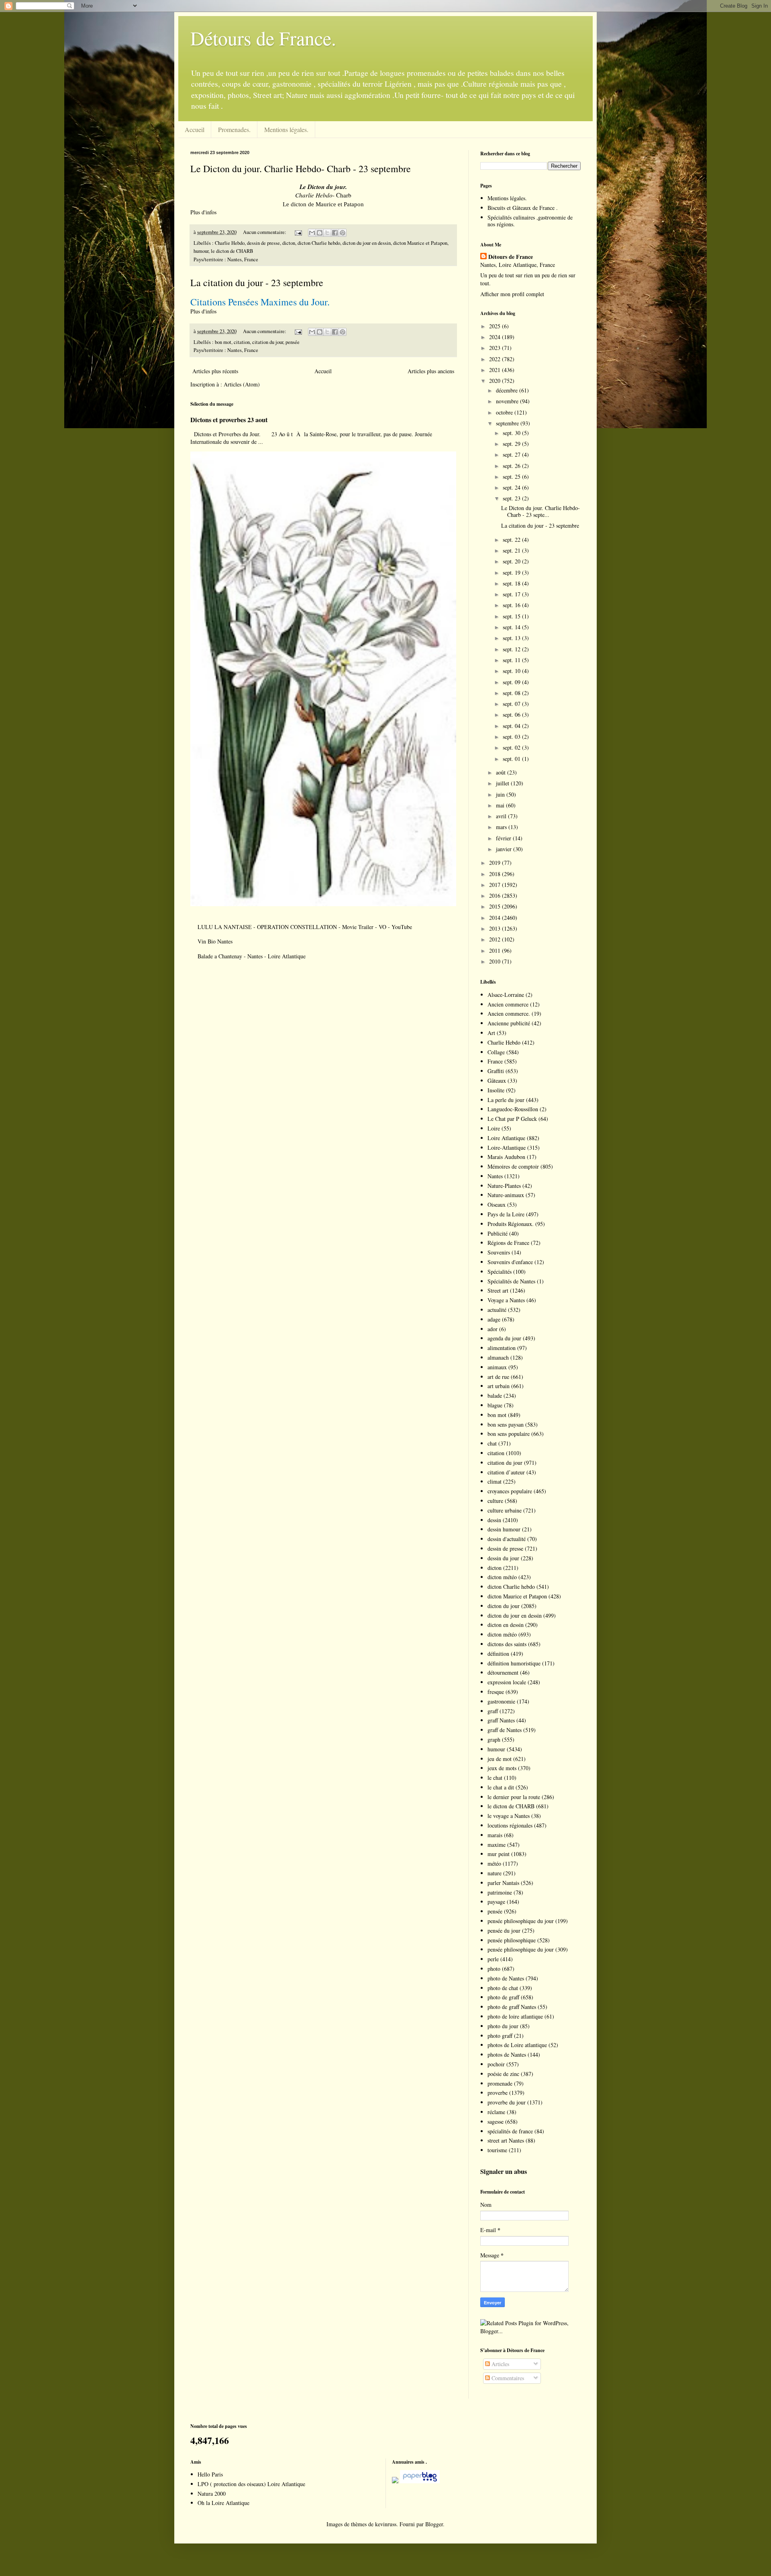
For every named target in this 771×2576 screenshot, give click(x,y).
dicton (289, 243)
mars (502, 827)
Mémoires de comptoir (513, 1166)
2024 (496, 337)
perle (493, 1959)
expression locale (507, 1682)
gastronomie (501, 1701)
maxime (497, 1845)
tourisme (497, 2150)
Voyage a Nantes (506, 1300)
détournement (503, 1672)
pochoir (496, 2064)
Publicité (498, 1233)
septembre (508, 423)
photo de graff (503, 1997)
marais (495, 1835)
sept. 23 (512, 498)
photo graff (500, 2036)
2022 (496, 359)
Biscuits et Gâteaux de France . (523, 208)
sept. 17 (512, 594)
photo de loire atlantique (515, 2016)
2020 (496, 381)
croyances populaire (510, 1491)
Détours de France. (263, 38)
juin (501, 794)
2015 (496, 906)
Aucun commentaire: (265, 232)
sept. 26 (512, 466)
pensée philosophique (512, 1940)
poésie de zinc (503, 2074)
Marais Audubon (506, 1157)
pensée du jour (504, 1930)
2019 (496, 863)
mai (501, 805)
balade (495, 1396)
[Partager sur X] (327, 233)
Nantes (495, 1176)
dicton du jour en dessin (367, 243)
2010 (496, 961)
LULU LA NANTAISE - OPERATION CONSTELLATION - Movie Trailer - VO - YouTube (305, 927)
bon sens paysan (506, 1424)
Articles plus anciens (431, 371)
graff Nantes (501, 1720)
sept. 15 (512, 616)
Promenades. (234, 129)
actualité (497, 1310)
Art (491, 1033)
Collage (496, 1052)
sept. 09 (512, 682)
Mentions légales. (286, 129)
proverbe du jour (507, 2102)
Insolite (496, 1090)
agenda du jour (504, 1338)
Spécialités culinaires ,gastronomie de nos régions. (530, 221)
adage (494, 1319)
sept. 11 (512, 660)
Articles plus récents (215, 371)
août (502, 772)
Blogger (434, 2524)
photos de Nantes (507, 2054)
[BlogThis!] (320, 233)
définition (498, 1654)
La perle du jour (506, 1100)
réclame (496, 2112)
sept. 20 (512, 561)
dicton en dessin (506, 1625)
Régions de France (508, 1243)
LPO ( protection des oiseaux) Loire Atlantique (251, 2484)
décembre (508, 390)
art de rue (498, 1377)
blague (495, 1405)
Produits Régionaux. (511, 1224)
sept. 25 (512, 477)
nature (495, 1873)
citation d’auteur (506, 1472)
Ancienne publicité (509, 1023)
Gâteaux (497, 1081)
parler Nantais (503, 1883)
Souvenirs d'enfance (510, 1262)
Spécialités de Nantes (511, 1281)
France (495, 1061)
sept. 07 (512, 704)
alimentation (502, 1348)
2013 (496, 928)
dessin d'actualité (507, 1539)
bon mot (223, 342)
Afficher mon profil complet (512, 294)
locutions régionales (510, 1825)
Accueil (195, 129)
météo (494, 1863)
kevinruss (386, 2524)
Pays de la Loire (506, 1214)
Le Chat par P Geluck (512, 1119)
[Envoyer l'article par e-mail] (298, 232)
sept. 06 (512, 715)
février (504, 838)
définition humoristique (514, 1663)
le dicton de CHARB (232, 251)
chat (492, 1443)
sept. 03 (512, 737)
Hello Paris (210, 2474)
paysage (496, 1902)
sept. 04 (512, 726)
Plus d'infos (204, 212)
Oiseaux (497, 1205)
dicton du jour (504, 1606)
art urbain (499, 1386)
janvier (505, 849)
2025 (496, 326)
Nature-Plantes (504, 1186)
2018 (496, 874)
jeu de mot (500, 1759)
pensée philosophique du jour (521, 1921)
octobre (505, 412)
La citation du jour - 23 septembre (257, 283)
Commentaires (507, 2378)
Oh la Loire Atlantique (223, 2503)
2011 (496, 950)
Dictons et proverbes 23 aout (229, 420)
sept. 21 (512, 550)
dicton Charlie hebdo (319, 243)
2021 (496, 370)
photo (494, 1969)
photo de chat (503, 1988)
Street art (498, 1290)
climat (495, 1481)
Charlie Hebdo (230, 243)
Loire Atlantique (506, 1138)
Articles (500, 2364)
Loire (494, 1128)
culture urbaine (505, 1510)
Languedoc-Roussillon (513, 1109)
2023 (496, 348)
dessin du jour (503, 1558)
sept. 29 (512, 444)
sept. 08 (512, 693)
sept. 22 (512, 540)
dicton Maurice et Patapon (420, 243)
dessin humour (504, 1529)
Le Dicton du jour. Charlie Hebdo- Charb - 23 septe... (541, 511)
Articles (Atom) (242, 384)
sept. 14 (512, 627)
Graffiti (496, 1071)
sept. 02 (512, 747)
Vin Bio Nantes (215, 941)
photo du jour (503, 2026)
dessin (494, 1520)
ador (493, 1329)
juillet (503, 783)
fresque (496, 1692)
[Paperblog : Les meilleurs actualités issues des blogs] (395, 2481)
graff (493, 1711)
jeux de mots (502, 1768)
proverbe (498, 2093)
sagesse (496, 2122)
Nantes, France (243, 259)
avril (502, 816)
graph (494, 1739)
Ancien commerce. (509, 1014)
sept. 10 (512, 671)
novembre (508, 401)
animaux (497, 1367)
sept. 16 (512, 605)
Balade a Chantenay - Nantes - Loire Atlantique (252, 956)
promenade (500, 2083)
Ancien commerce (508, 1004)
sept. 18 (512, 583)
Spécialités (500, 1272)
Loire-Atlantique (507, 1148)
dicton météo (502, 1577)
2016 (496, 896)
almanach (498, 1357)
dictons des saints (507, 1644)
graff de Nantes (505, 1730)
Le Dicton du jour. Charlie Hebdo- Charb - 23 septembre (301, 169)
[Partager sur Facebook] (335, 233)
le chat (495, 1778)
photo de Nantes (506, 1978)
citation (242, 342)
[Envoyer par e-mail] (312, 233)
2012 (496, 939)
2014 (496, 918)
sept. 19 (512, 572)
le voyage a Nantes (509, 1816)
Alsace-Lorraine (506, 995)
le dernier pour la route (514, 1797)
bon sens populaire (509, 1434)
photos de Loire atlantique (517, 2045)
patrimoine (500, 1892)
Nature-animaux (506, 1195)
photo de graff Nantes (512, 2007)
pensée (293, 342)
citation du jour (268, 342)
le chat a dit (501, 1787)
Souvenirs (499, 1252)
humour (201, 251)
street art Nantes (506, 2140)
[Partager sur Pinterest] (343, 233)
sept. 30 (512, 433)
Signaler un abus (504, 2171)
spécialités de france (510, 2131)
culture (495, 1501)
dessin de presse (263, 243)
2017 (496, 885)
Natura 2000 (212, 2494)
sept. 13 (512, 638)
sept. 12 (512, 649)
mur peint (499, 1854)
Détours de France (511, 257)
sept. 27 (512, 454)
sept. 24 (512, 487)
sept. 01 (512, 759)
